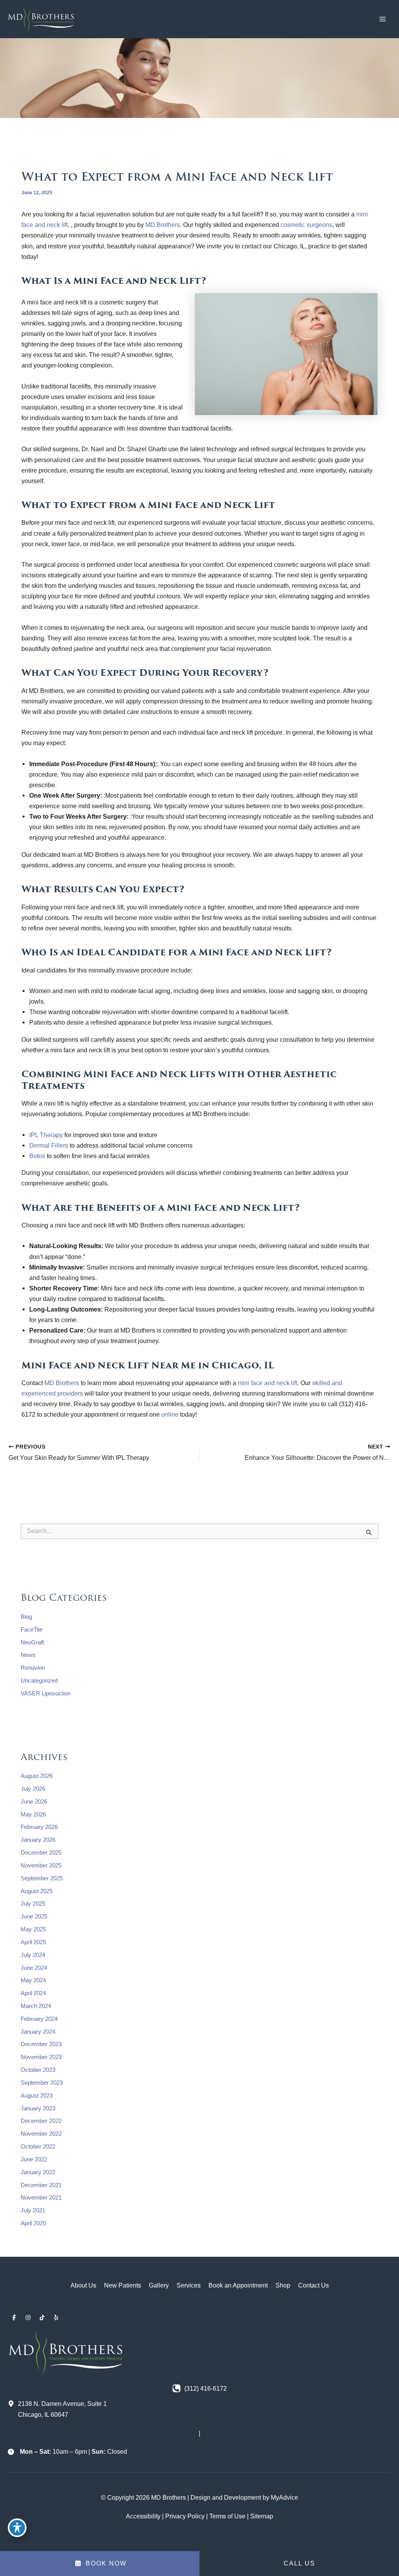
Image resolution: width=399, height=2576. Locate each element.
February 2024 (39, 2019)
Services (189, 2285)
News (28, 1655)
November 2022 (41, 2134)
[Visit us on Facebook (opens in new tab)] (14, 2318)
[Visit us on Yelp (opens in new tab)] (56, 2318)
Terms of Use (227, 2516)
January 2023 (38, 2108)
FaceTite (32, 1630)
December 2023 (41, 2044)
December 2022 (41, 2121)
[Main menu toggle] (382, 19)
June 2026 (34, 1802)
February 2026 (39, 1827)
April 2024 (33, 1993)
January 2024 (38, 2032)
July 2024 (33, 1955)
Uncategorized (39, 1681)
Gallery (159, 2285)
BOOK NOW (105, 2563)
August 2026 (37, 1776)
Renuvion (33, 1668)
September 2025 (42, 1878)
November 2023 (41, 2057)
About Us (83, 2285)
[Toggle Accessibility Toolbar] (17, 2528)
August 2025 (37, 1891)
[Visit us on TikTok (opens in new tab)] (42, 2318)
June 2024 (34, 1968)
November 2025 (41, 1866)
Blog (26, 1617)
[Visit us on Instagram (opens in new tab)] (28, 2318)
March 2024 (36, 2006)
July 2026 (33, 1789)
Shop (283, 2285)
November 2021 (41, 2198)
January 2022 (38, 2172)
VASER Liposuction (46, 1693)
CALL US (299, 2563)
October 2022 (38, 2147)
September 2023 (42, 2083)
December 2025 (41, 1853)
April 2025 (33, 1942)
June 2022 (34, 2159)
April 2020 (33, 2223)
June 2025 (34, 1917)
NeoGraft (32, 1642)
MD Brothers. (164, 225)
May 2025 (33, 1929)
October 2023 (38, 2070)
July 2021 (33, 2210)
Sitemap (262, 2516)
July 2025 (33, 1904)
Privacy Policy (185, 2516)
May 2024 (33, 1980)
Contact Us (313, 2285)
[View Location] (13, 2404)
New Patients (123, 2285)
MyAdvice (284, 2497)
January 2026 (38, 1840)
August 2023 (37, 2096)
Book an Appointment (238, 2285)
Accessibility (143, 2516)
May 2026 (33, 1815)
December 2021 (41, 2185)
